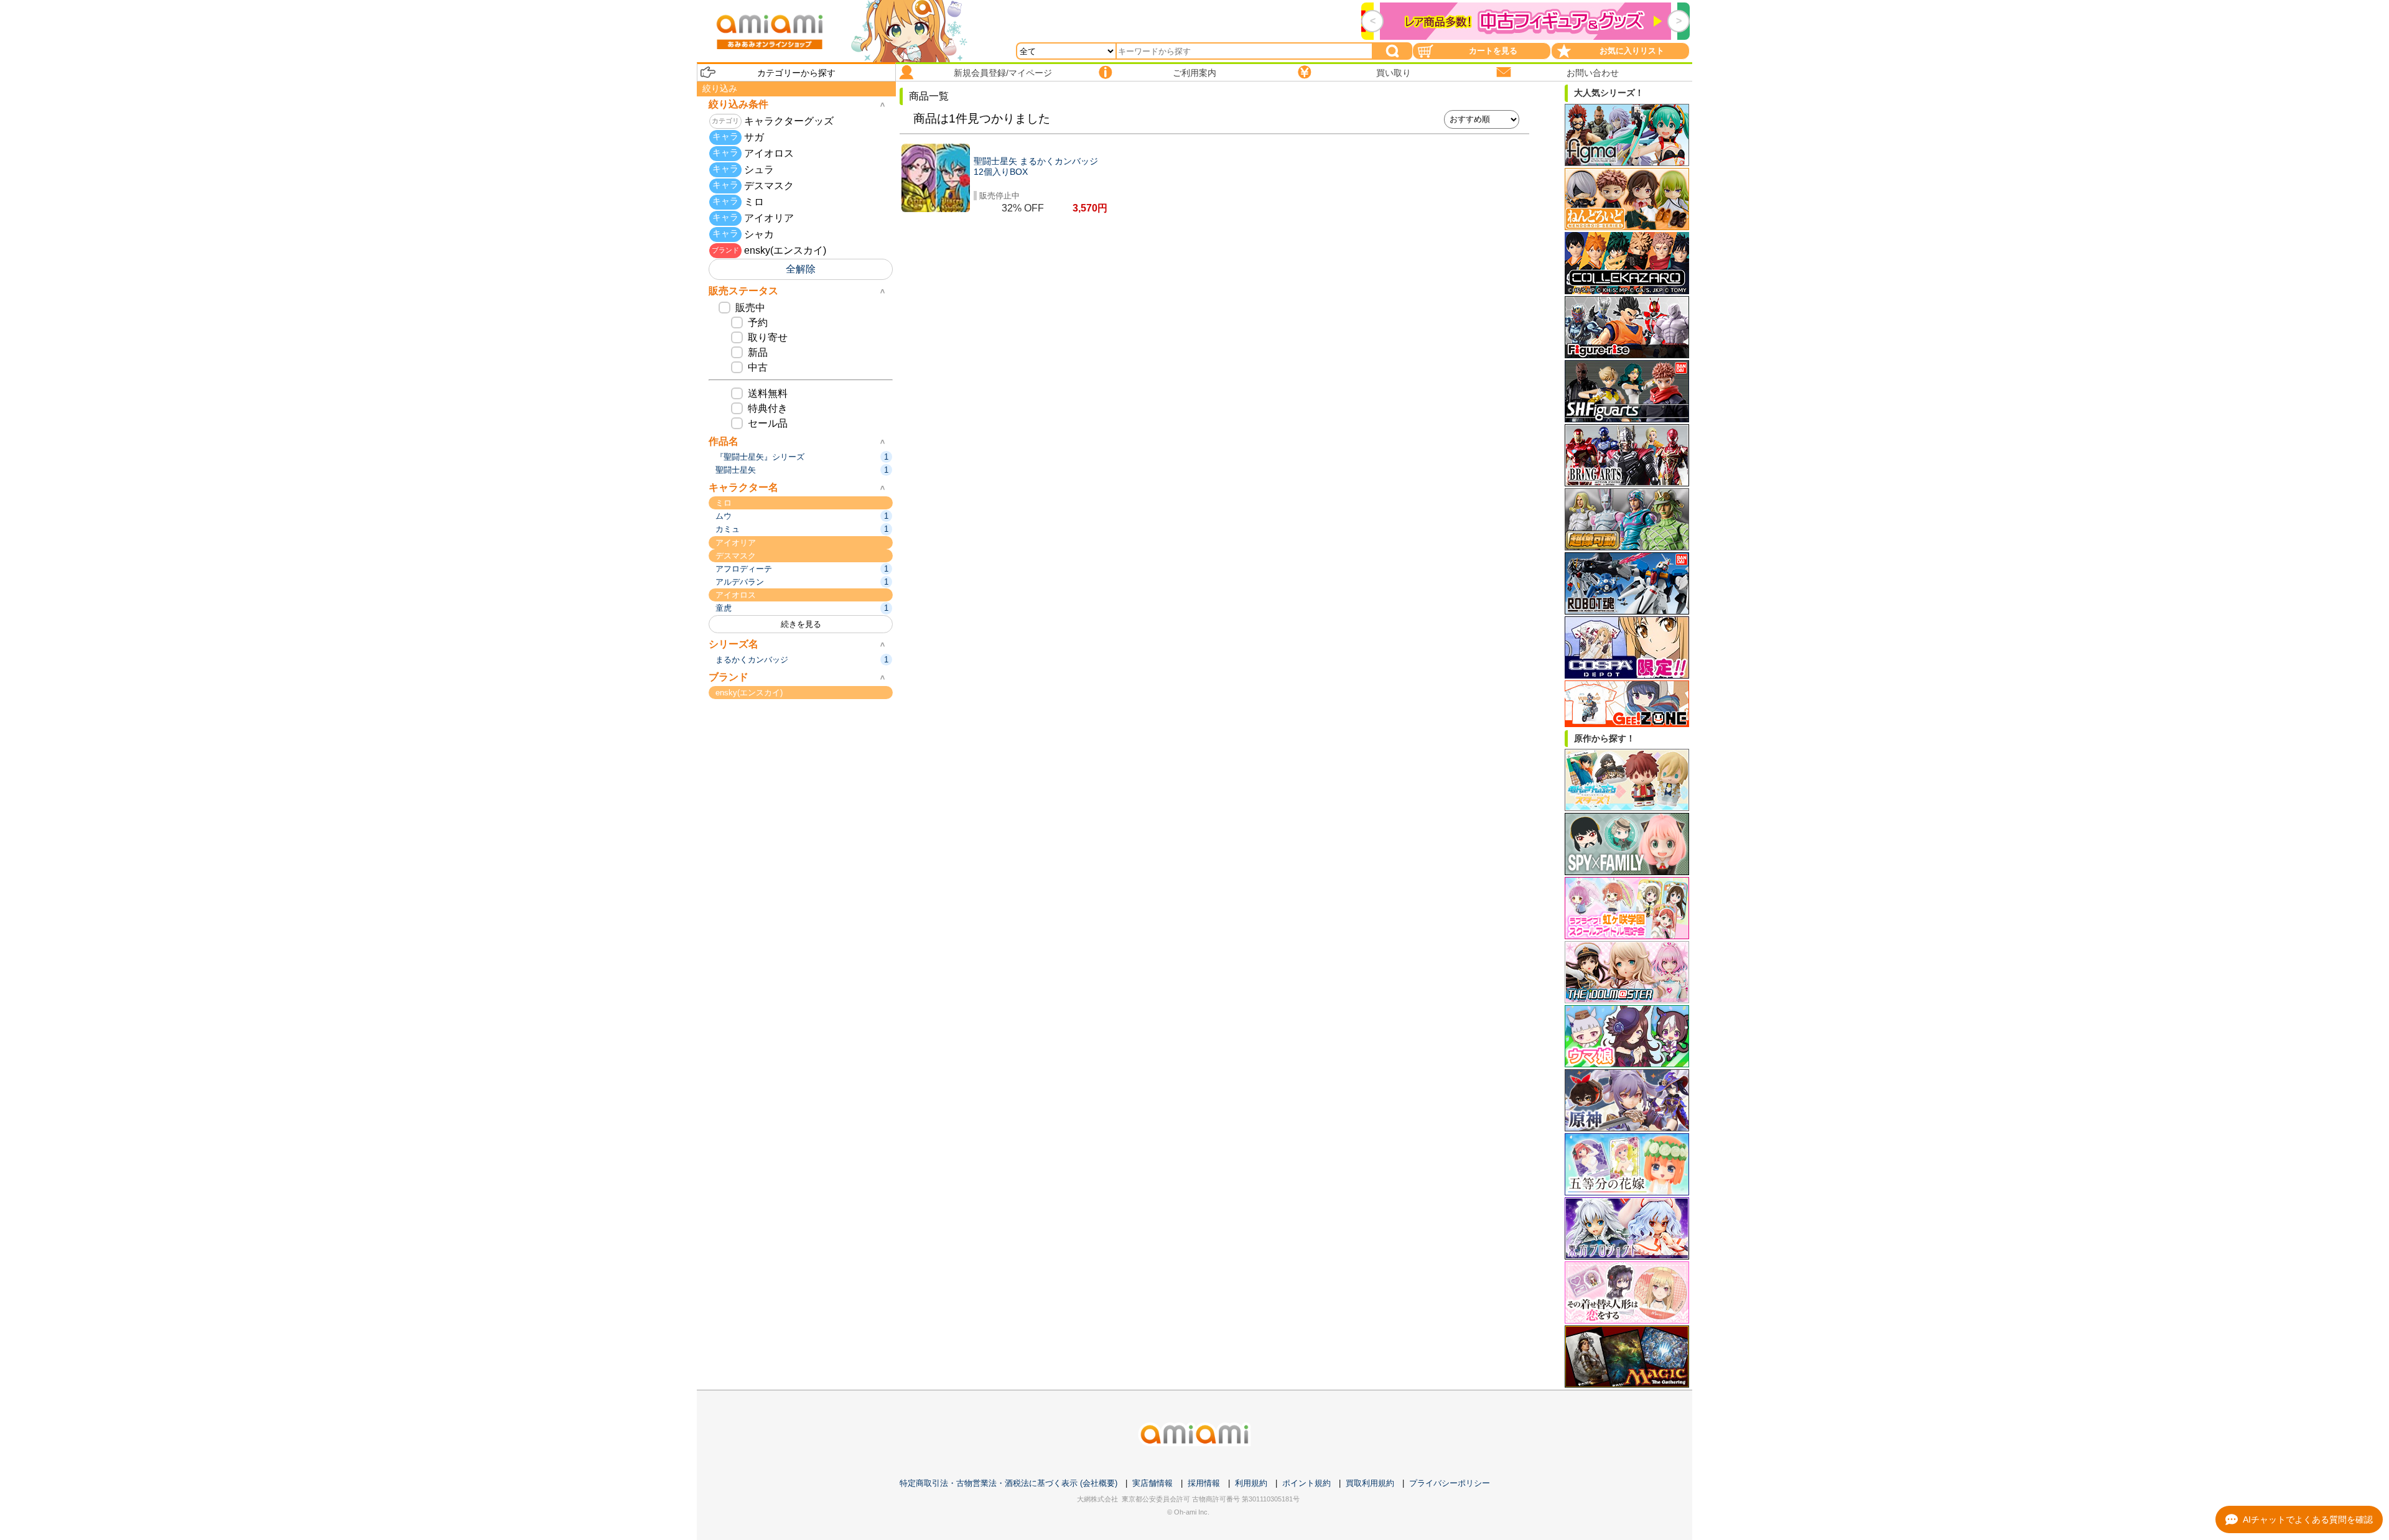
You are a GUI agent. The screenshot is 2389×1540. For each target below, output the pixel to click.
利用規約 (1251, 1483)
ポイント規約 (1306, 1483)
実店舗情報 (1153, 1483)
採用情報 (1204, 1483)
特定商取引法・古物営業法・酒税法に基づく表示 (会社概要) (1008, 1483)
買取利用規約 (1370, 1483)
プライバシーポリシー (1450, 1483)
